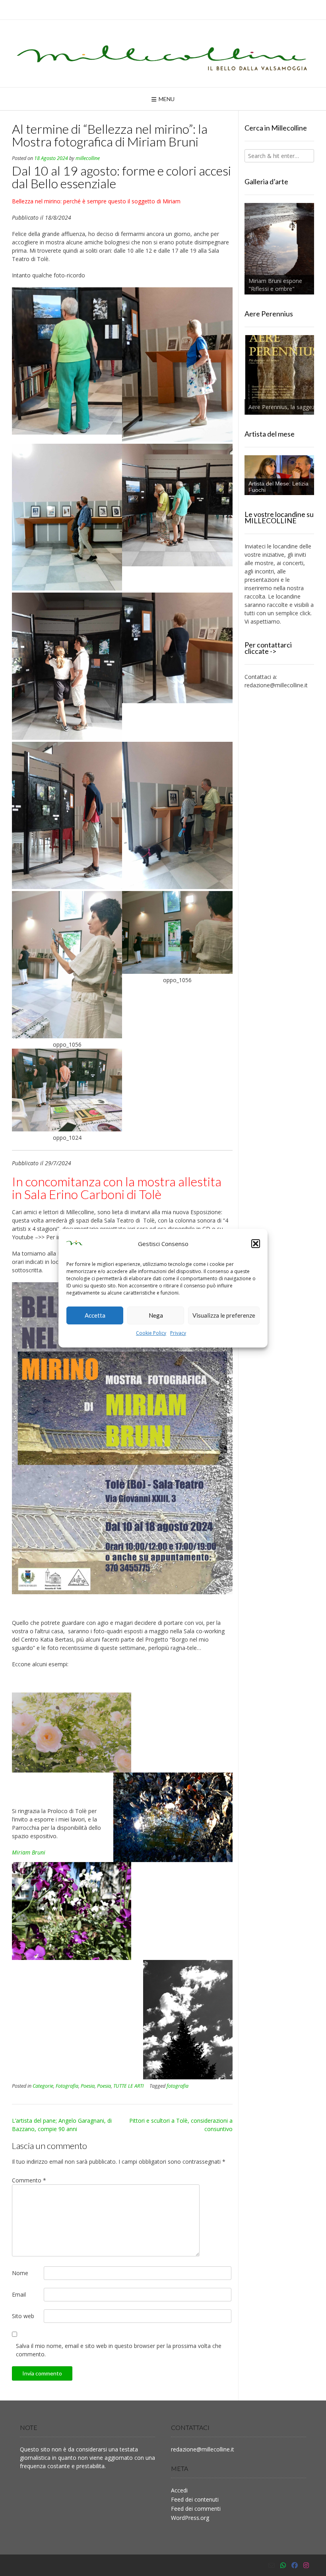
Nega (156, 1315)
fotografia (178, 2086)
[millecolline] (163, 54)
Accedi (179, 2490)
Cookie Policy (151, 1333)
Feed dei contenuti (195, 2499)
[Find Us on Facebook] (295, 2565)
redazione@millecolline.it (276, 685)
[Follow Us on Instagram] (306, 2565)
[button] (256, 1244)
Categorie (43, 2086)
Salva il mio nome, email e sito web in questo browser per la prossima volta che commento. (119, 2350)
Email (19, 2294)
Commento (29, 2180)
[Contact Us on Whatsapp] (283, 2565)
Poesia (88, 2086)
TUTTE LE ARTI (128, 2086)
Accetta (95, 1315)
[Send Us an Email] (272, 2565)
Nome (20, 2273)
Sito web (23, 2316)
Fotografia (67, 2086)
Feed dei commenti (196, 2509)
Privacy (178, 1333)
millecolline (88, 158)
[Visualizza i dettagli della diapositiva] (279, 249)
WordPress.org (190, 2518)
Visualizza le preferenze (224, 1315)
